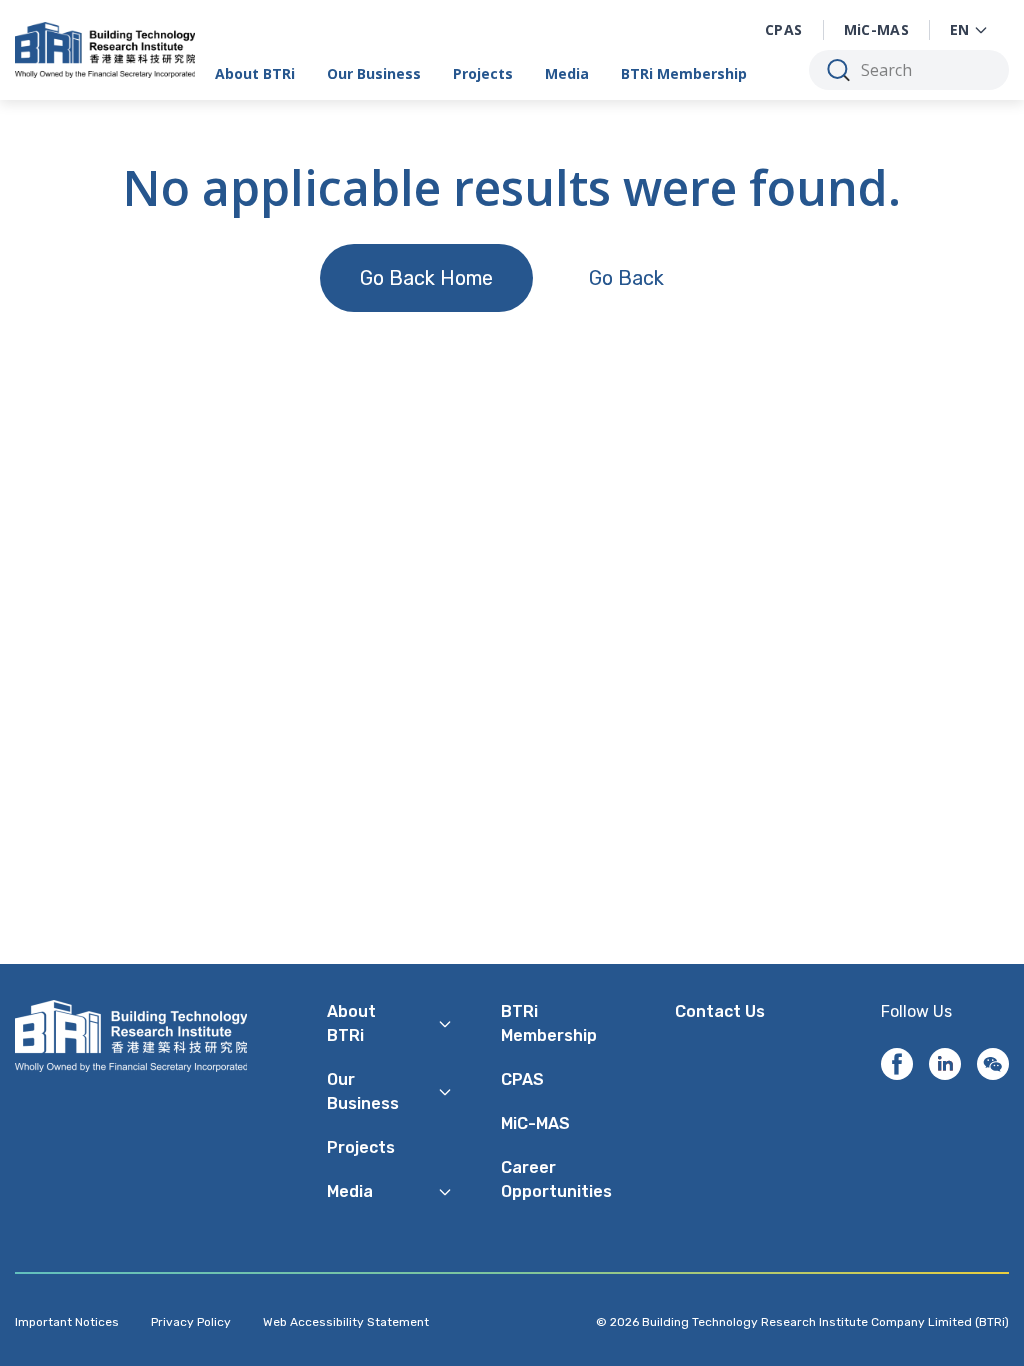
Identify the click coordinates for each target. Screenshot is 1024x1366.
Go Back (626, 278)
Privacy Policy (191, 1322)
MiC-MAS (876, 29)
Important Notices (67, 1322)
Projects (483, 73)
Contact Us (720, 1011)
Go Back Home (426, 278)
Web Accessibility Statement (346, 1322)
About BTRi (255, 73)
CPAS (783, 29)
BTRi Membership (684, 73)
